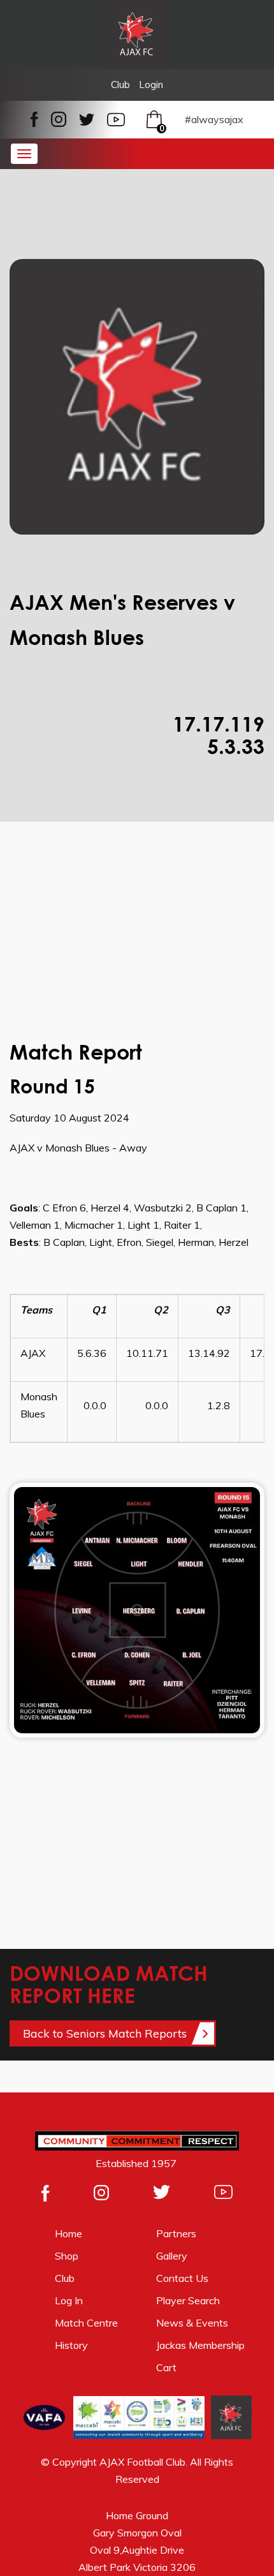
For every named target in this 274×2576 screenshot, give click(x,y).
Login (151, 85)
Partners (176, 2233)
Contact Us (182, 2278)
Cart (168, 2367)
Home (68, 2233)
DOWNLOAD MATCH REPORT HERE (109, 1984)
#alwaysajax (214, 119)
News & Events (192, 2323)
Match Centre (86, 2323)
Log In (69, 2300)
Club (120, 85)
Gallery (172, 2256)
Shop (67, 2256)
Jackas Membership (200, 2345)
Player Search (188, 2300)
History (71, 2345)
